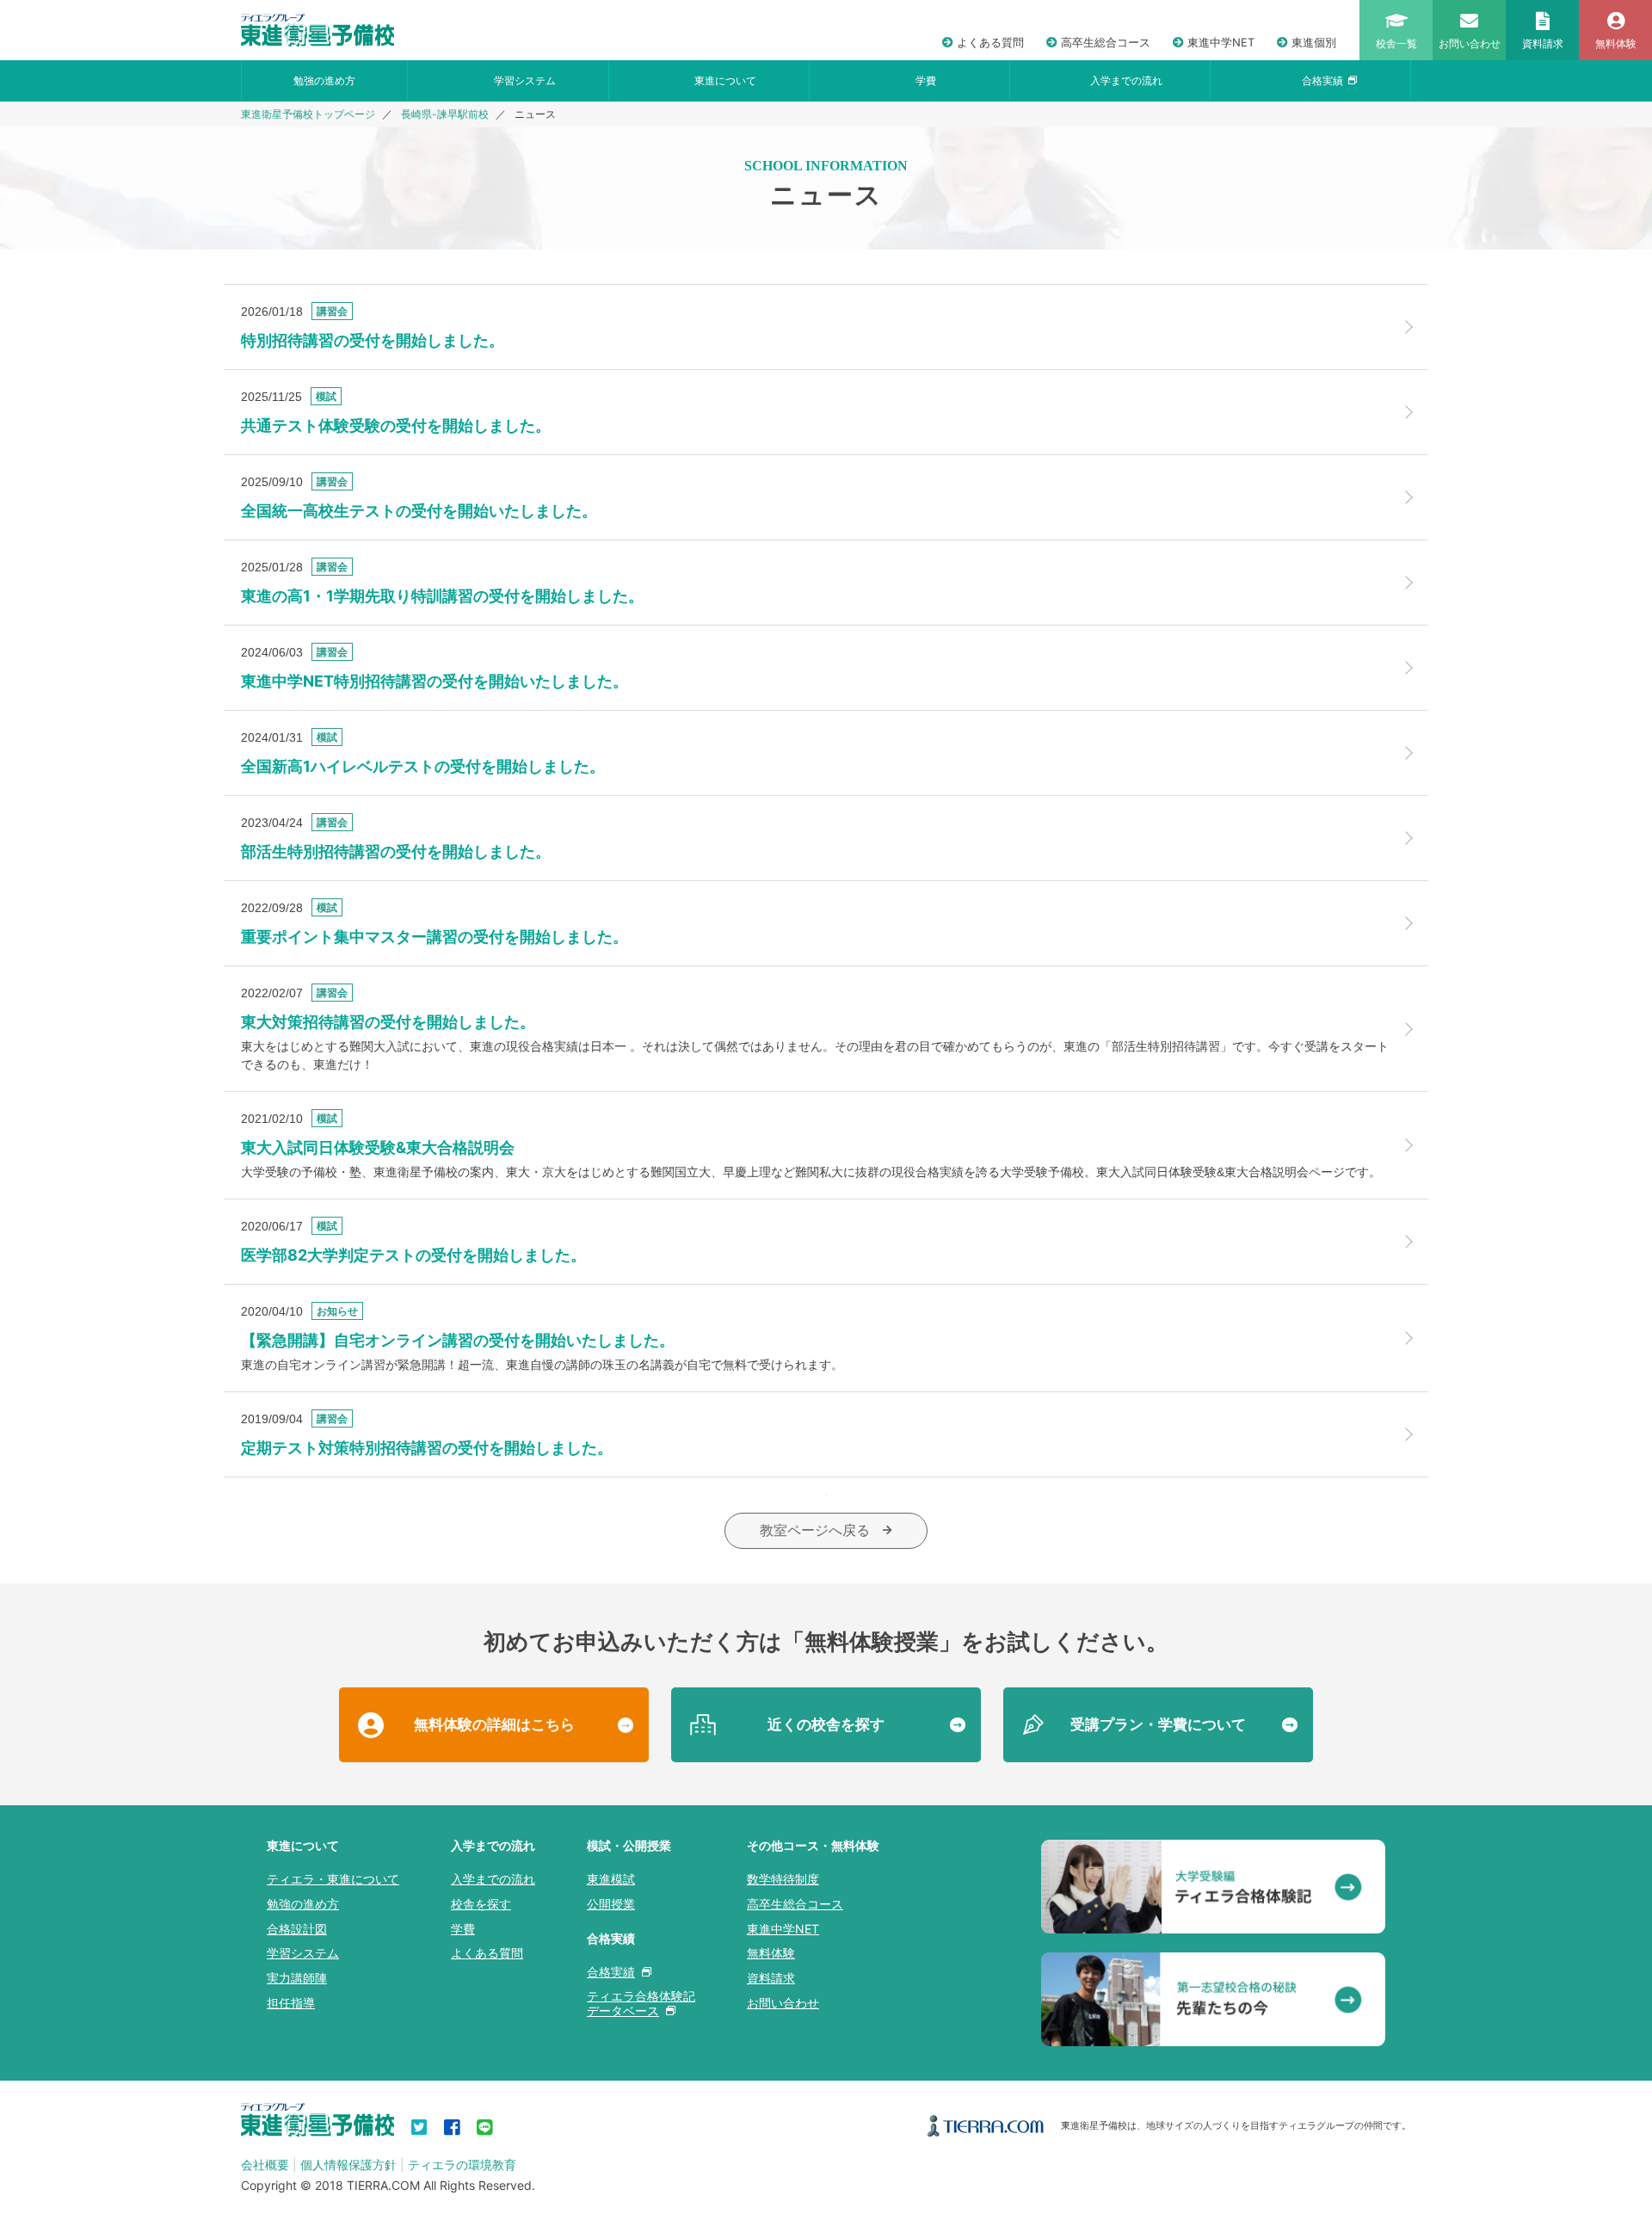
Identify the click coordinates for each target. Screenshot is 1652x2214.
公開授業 (611, 1904)
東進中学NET (1221, 42)
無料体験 (771, 1953)
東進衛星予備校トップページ (308, 114)
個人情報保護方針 (348, 2165)
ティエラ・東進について (333, 1879)
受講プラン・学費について (1158, 1724)
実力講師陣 (297, 1978)
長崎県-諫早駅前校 (445, 114)
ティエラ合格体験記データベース (641, 2003)
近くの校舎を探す (826, 1724)
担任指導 (291, 2003)
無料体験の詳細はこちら (494, 1724)
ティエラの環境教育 (462, 2165)
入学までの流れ (1126, 80)
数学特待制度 (783, 1879)
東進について (725, 80)
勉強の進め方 (324, 80)
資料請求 (771, 1978)
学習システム (525, 80)
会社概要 (265, 2165)
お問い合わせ (783, 2003)
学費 (926, 80)
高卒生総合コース (1106, 42)
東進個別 (1314, 42)
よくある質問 (990, 42)
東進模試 (611, 1879)
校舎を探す (481, 1904)
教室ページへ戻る (815, 1530)
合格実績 (1322, 80)
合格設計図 (297, 1929)
